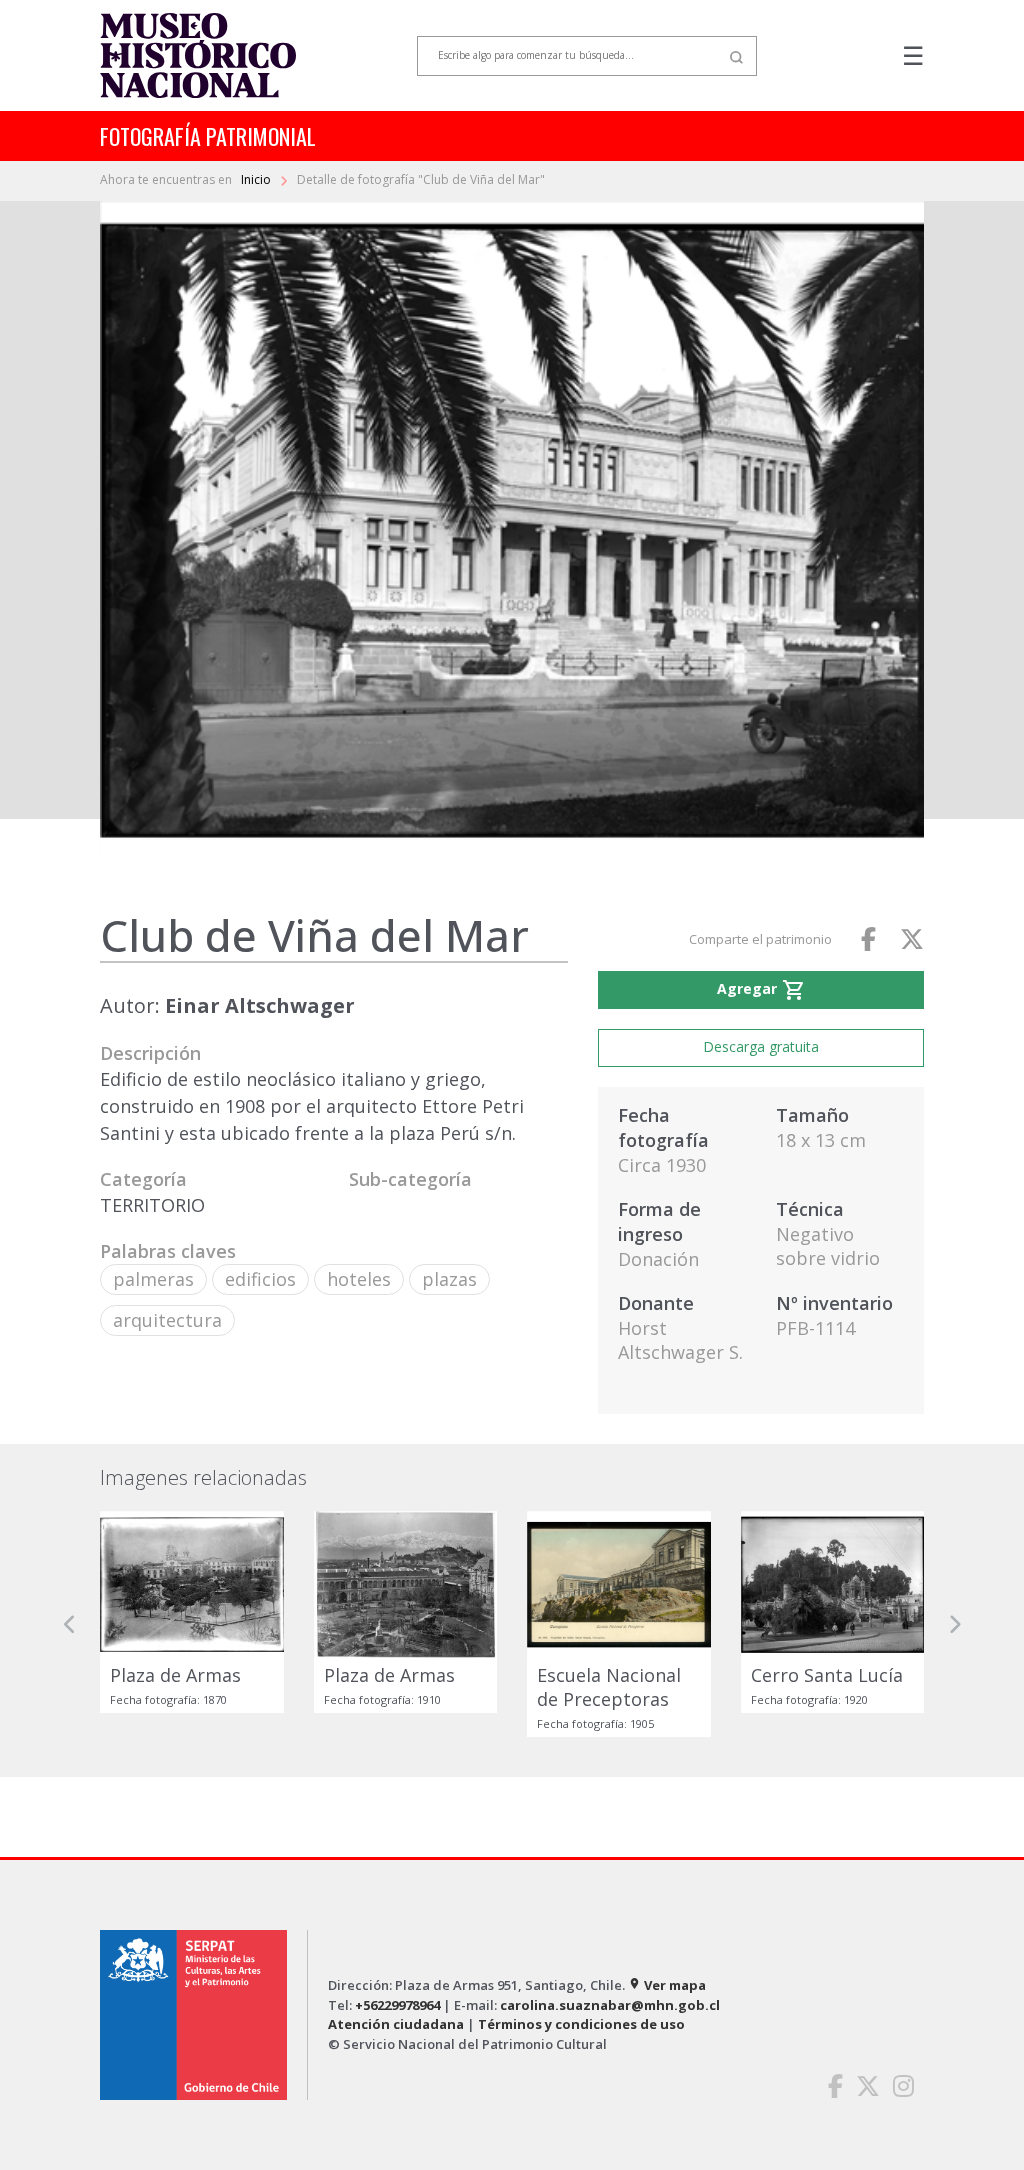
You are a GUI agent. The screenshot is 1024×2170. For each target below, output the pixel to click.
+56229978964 (397, 2005)
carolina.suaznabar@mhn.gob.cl (610, 2005)
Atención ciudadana (396, 2024)
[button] (70, 1624)
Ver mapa (667, 1985)
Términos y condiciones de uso (581, 2024)
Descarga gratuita (761, 1046)
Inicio (257, 179)
